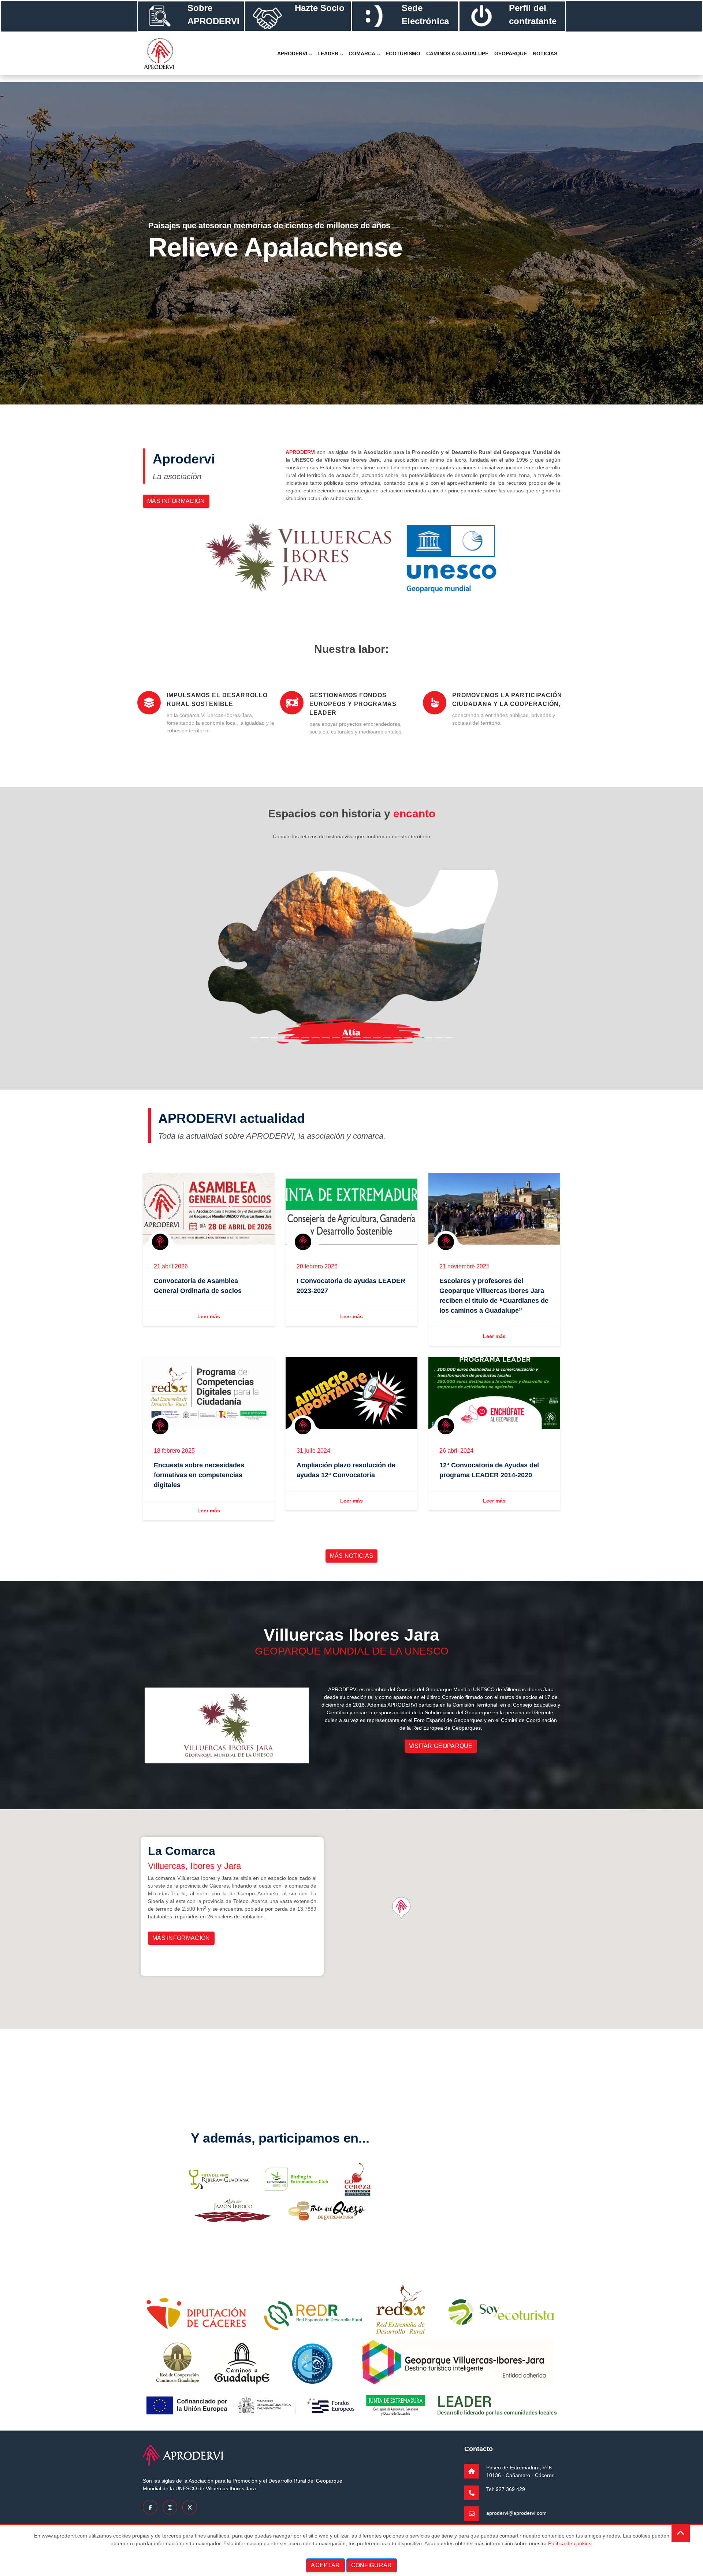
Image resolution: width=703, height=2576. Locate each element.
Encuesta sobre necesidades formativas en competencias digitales (199, 1475)
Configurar (372, 2565)
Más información (176, 501)
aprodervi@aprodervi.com (516, 2513)
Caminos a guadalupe (457, 53)
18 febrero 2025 (174, 1451)
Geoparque (511, 53)
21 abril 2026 (171, 1267)
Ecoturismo (403, 53)
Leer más (209, 1316)
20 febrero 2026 (317, 1267)
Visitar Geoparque (441, 1746)
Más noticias (352, 1556)
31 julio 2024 (313, 1451)
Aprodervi (292, 53)
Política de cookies (570, 2543)
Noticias (545, 53)
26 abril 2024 (456, 1451)
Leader (328, 53)
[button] (227, 961)
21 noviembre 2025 (464, 1267)
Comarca (362, 53)
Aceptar (325, 2565)
